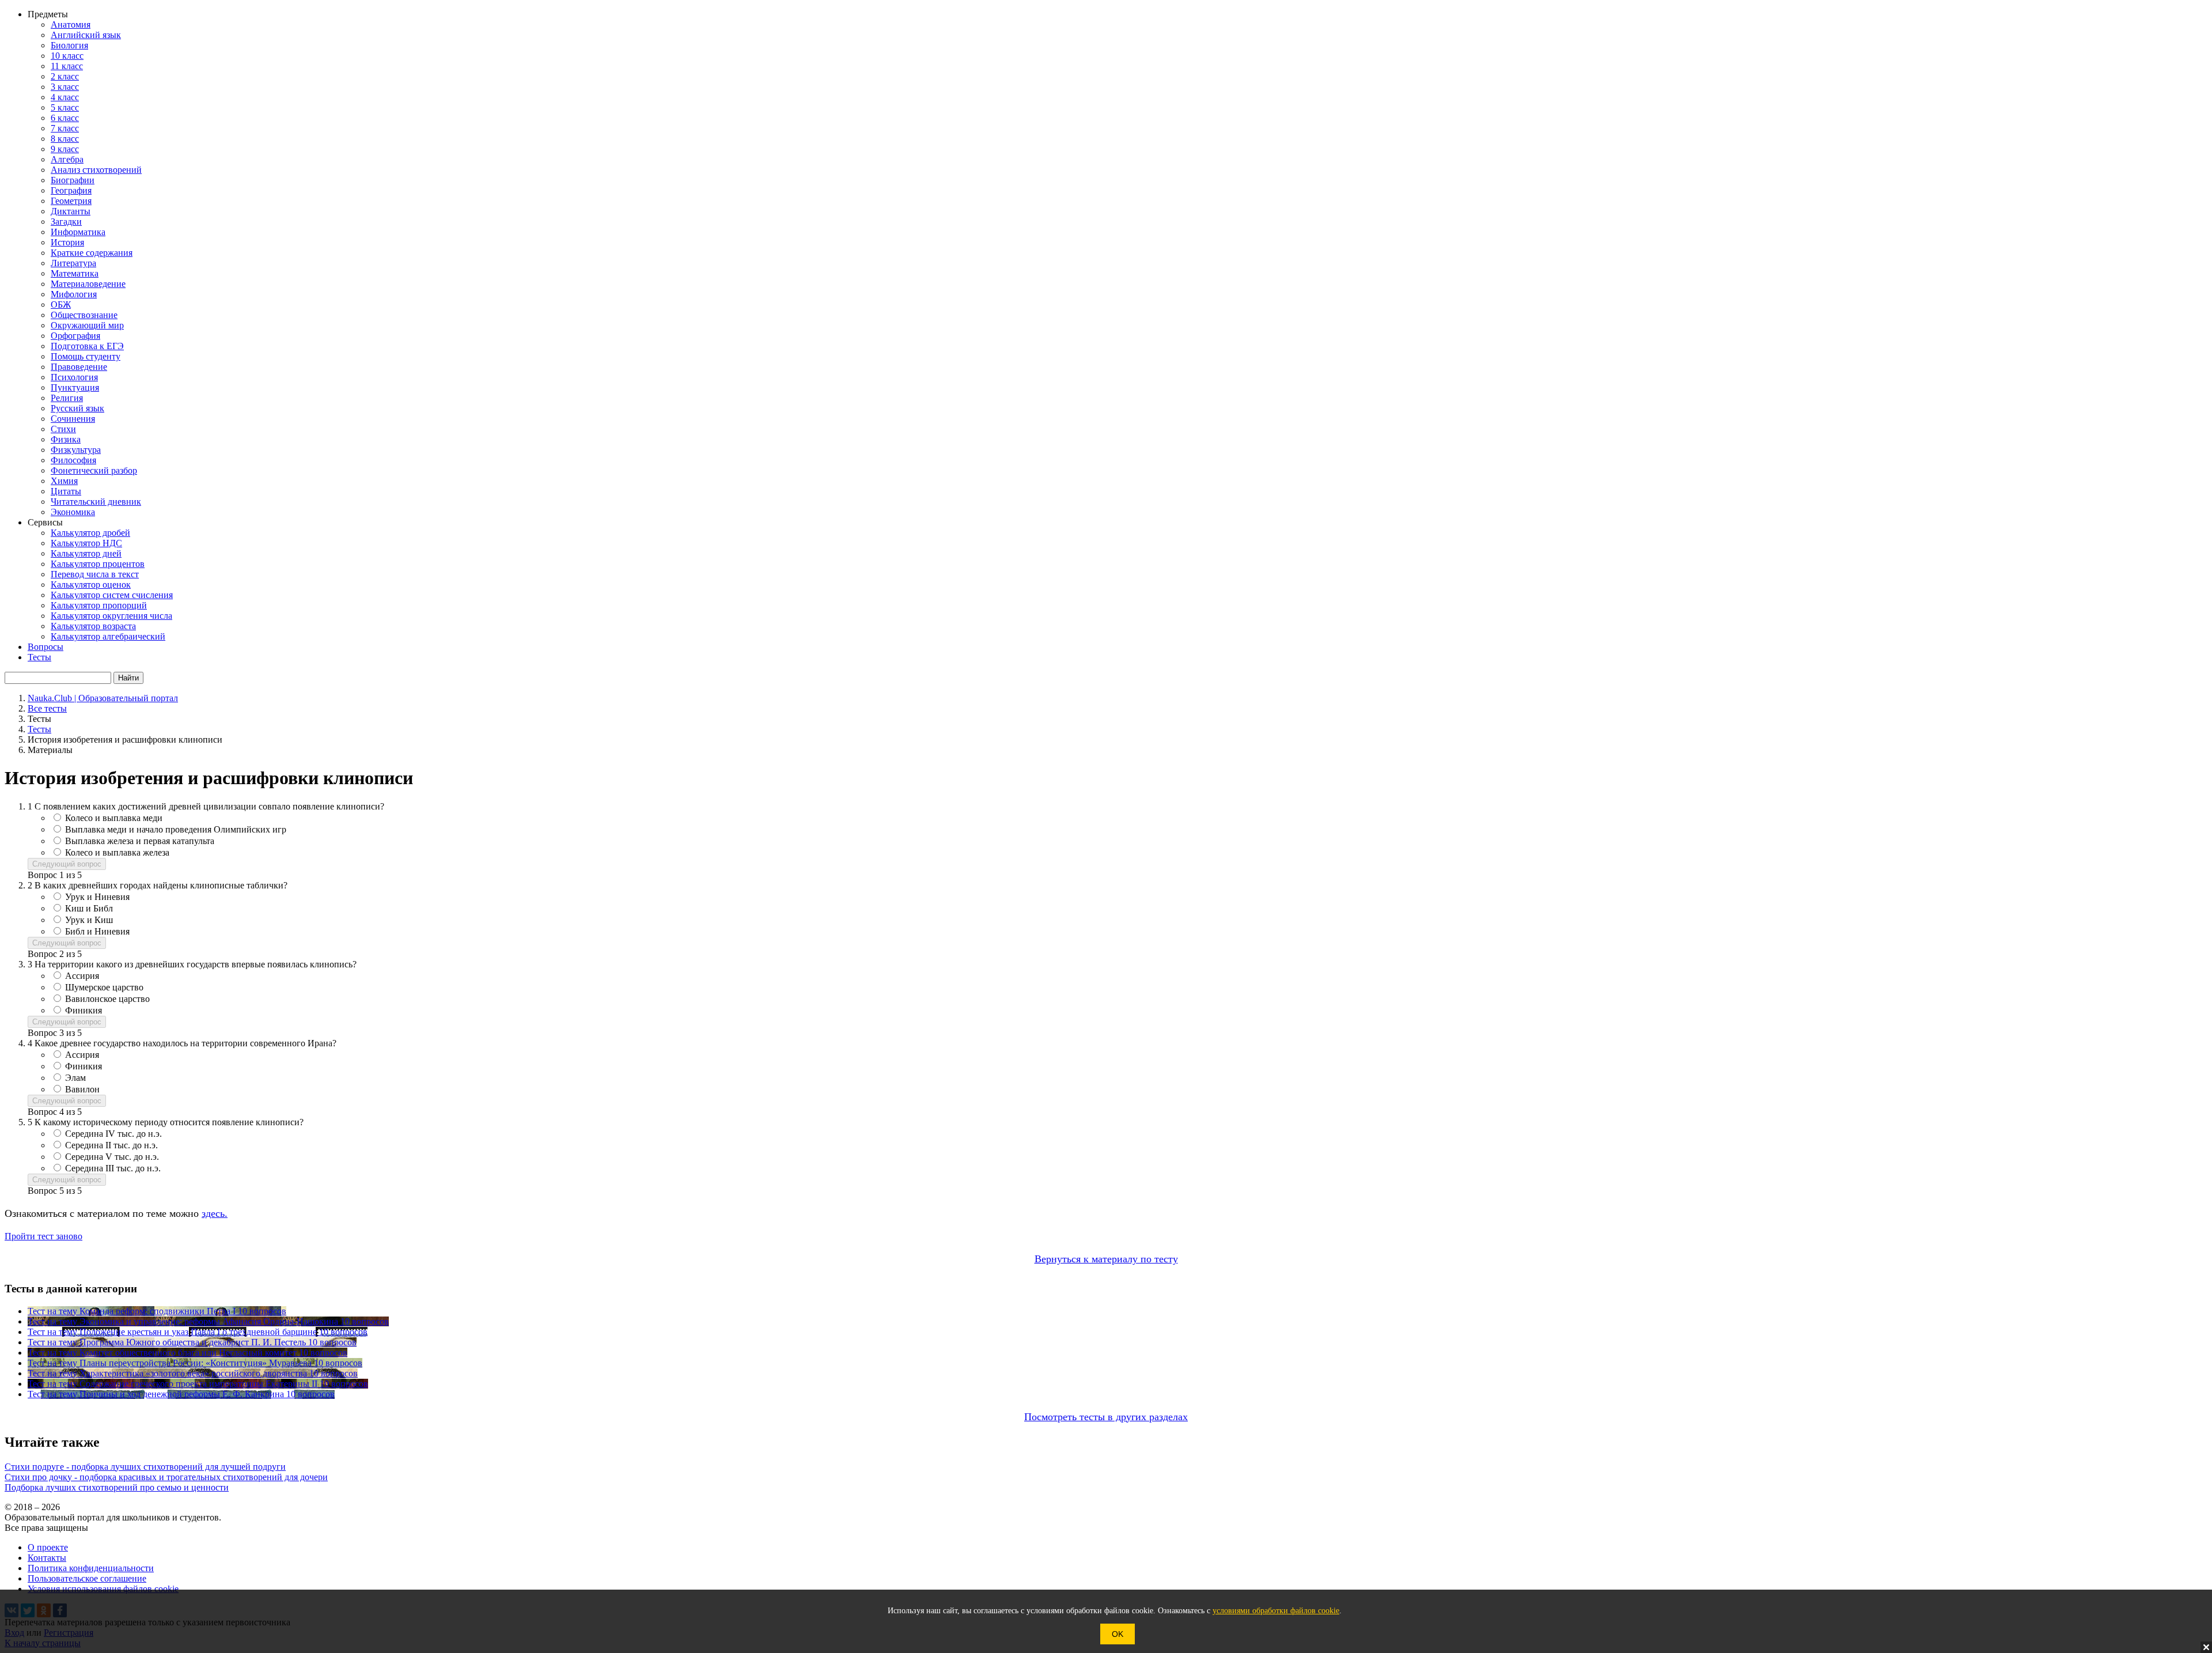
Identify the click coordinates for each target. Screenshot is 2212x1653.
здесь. (215, 1213)
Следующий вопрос (67, 864)
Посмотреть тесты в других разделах (1106, 1417)
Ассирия (82, 976)
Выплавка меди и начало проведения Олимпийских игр (176, 829)
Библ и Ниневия (97, 931)
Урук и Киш (89, 920)
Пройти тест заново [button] (43, 1236)
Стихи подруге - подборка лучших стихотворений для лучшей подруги (145, 1467)
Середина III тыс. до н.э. (113, 1168)
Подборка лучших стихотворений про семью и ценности (117, 1487)
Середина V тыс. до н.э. (112, 1157)
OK (1118, 1634)
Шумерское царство (104, 987)
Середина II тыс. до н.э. (111, 1145)
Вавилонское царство (107, 999)
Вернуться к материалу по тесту (1106, 1259)
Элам (75, 1078)
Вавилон (82, 1089)
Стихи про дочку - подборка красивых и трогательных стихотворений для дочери (166, 1477)
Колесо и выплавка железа (117, 852)
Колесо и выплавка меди (114, 818)
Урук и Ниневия (97, 897)
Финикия (84, 1010)
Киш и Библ (89, 908)
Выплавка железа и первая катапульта (140, 841)
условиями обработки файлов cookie (1276, 1611)
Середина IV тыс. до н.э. (113, 1134)
